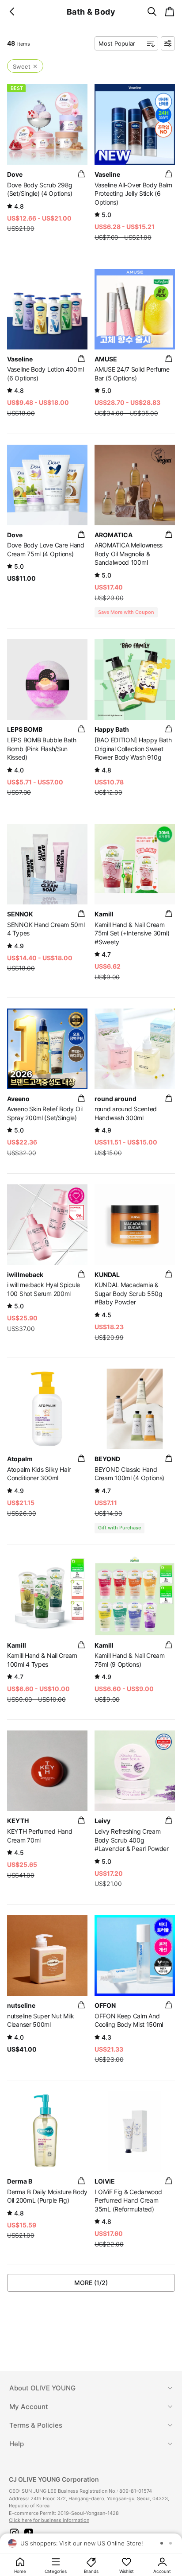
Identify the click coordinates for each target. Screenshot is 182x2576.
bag (81, 174)
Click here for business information (49, 2520)
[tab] (91, 2388)
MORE (91, 2283)
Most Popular (117, 43)
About (42, 2388)
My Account (29, 2407)
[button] (14, 2533)
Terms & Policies (36, 2425)
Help (17, 2444)
